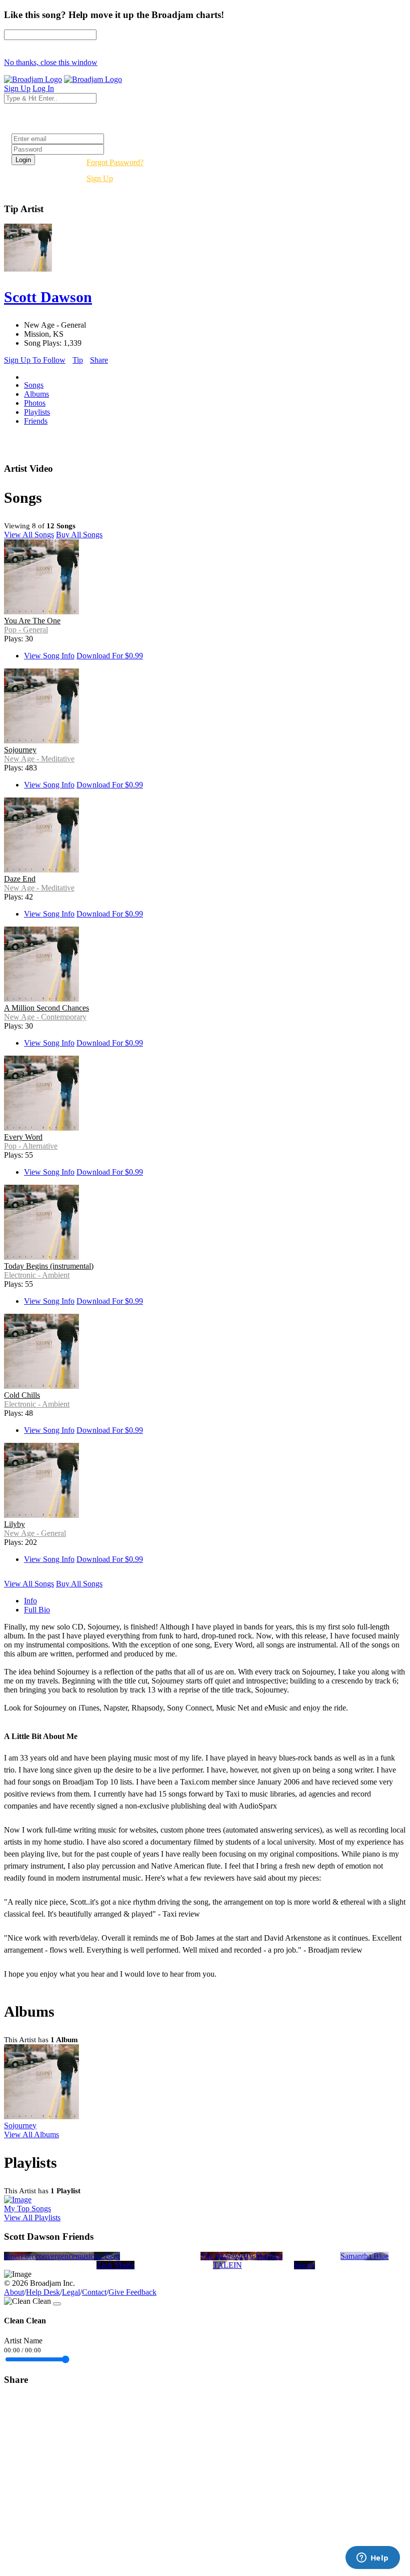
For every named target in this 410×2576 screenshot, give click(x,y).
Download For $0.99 (110, 656)
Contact (94, 2292)
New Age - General (35, 1533)
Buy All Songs (79, 535)
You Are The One (32, 621)
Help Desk (43, 2292)
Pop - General (26, 630)
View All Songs (29, 535)
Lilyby (14, 1524)
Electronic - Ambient (37, 1275)
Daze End (20, 879)
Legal (71, 2292)
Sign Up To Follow (35, 360)
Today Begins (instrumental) (49, 1266)
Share (99, 360)
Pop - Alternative (31, 1146)
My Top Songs (27, 2209)
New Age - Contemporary (45, 1017)
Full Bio (37, 1610)
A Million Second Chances (46, 1008)
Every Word (23, 1137)
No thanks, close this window (51, 62)
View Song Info (49, 656)
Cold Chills (22, 1395)
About (14, 2292)
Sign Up (100, 178)
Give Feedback (132, 2292)
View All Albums (31, 2134)
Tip (78, 360)
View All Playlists (32, 2218)
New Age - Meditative (39, 759)
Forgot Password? (115, 162)
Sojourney (20, 750)
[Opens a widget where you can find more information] (372, 2558)
